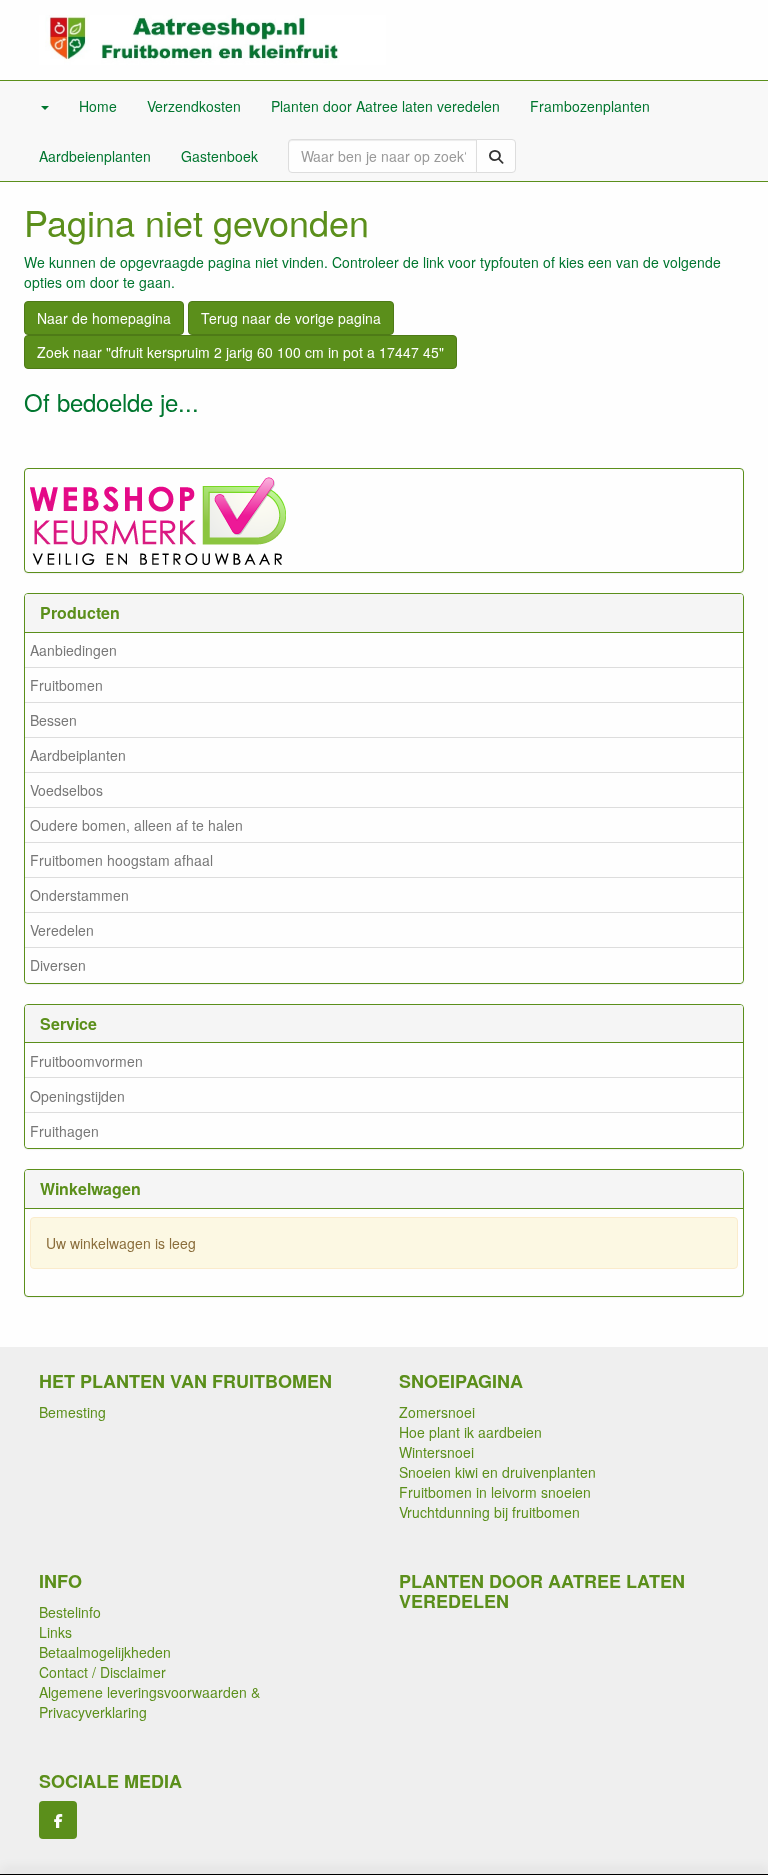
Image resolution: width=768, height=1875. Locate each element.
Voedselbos (66, 790)
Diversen (58, 965)
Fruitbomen (66, 685)
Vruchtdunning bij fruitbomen (489, 1512)
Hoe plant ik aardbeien (470, 1432)
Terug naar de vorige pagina (291, 318)
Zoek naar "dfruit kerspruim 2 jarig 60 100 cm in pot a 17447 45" (240, 352)
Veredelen (62, 930)
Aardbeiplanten (78, 755)
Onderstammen (79, 895)
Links (55, 1632)
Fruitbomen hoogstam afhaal (121, 860)
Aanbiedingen (73, 650)
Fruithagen (64, 1131)
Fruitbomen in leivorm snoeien (495, 1492)
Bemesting (72, 1412)
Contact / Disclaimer (102, 1672)
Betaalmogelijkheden (105, 1652)
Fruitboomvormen (86, 1061)
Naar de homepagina (104, 318)
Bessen (53, 720)
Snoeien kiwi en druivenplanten (497, 1472)
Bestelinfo (70, 1612)
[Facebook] (58, 1820)
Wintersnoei (436, 1452)
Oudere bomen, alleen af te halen (136, 825)
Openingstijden (77, 1096)
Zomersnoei (437, 1412)
